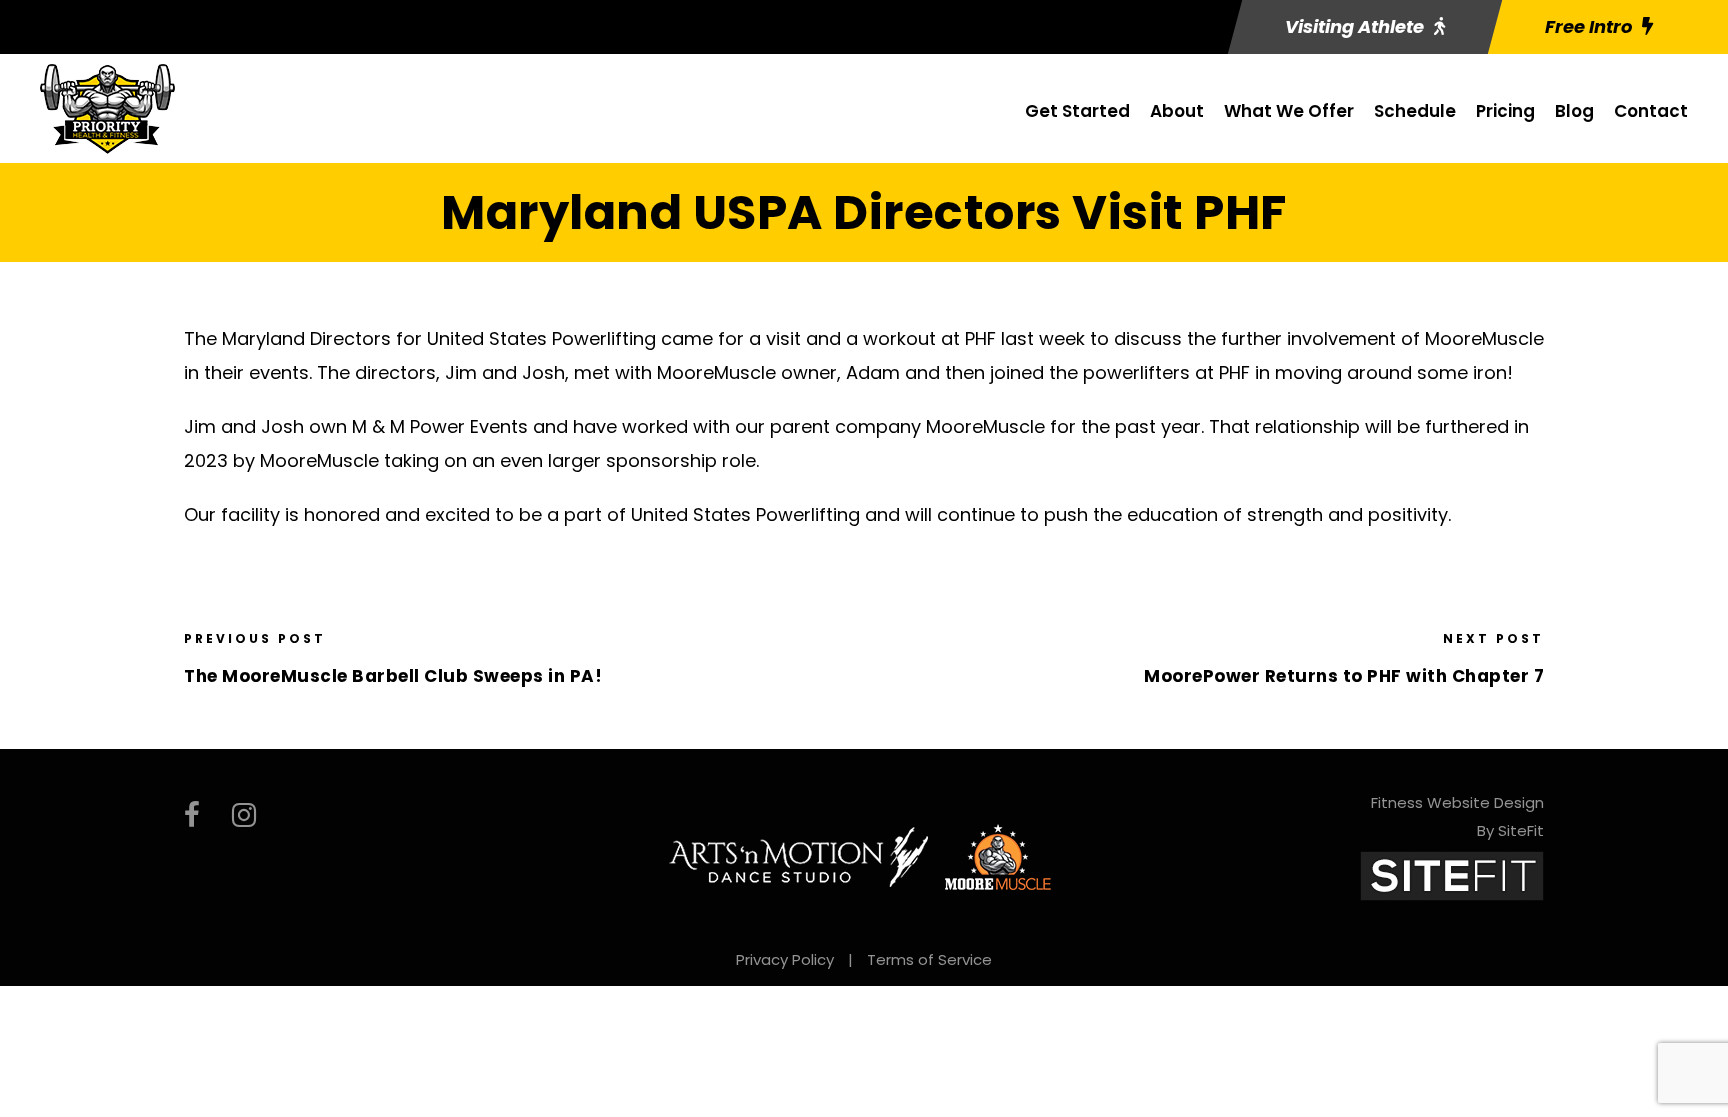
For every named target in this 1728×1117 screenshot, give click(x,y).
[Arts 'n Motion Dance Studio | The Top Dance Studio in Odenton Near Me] (799, 855)
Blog (1574, 111)
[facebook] (192, 815)
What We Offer (1289, 111)
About (1177, 111)
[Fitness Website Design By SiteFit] (1452, 874)
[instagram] (244, 815)
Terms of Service (929, 959)
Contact (1651, 111)
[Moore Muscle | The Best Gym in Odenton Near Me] (998, 855)
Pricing (1505, 111)
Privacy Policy (785, 959)
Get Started (1077, 111)
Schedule (1415, 111)
